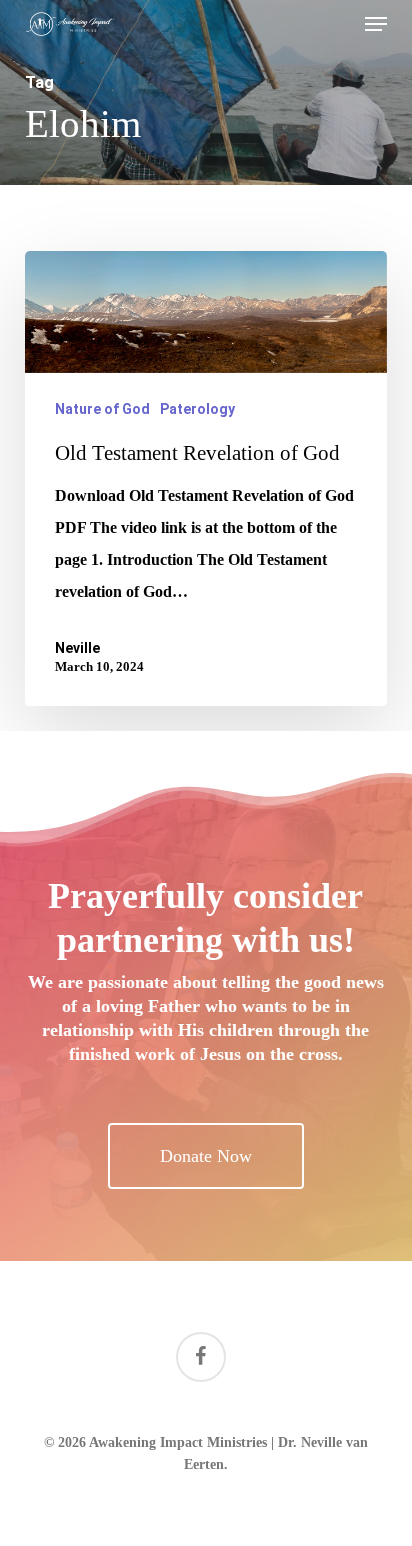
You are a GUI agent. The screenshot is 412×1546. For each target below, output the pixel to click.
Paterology (197, 409)
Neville (77, 648)
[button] (376, 24)
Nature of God (102, 409)
